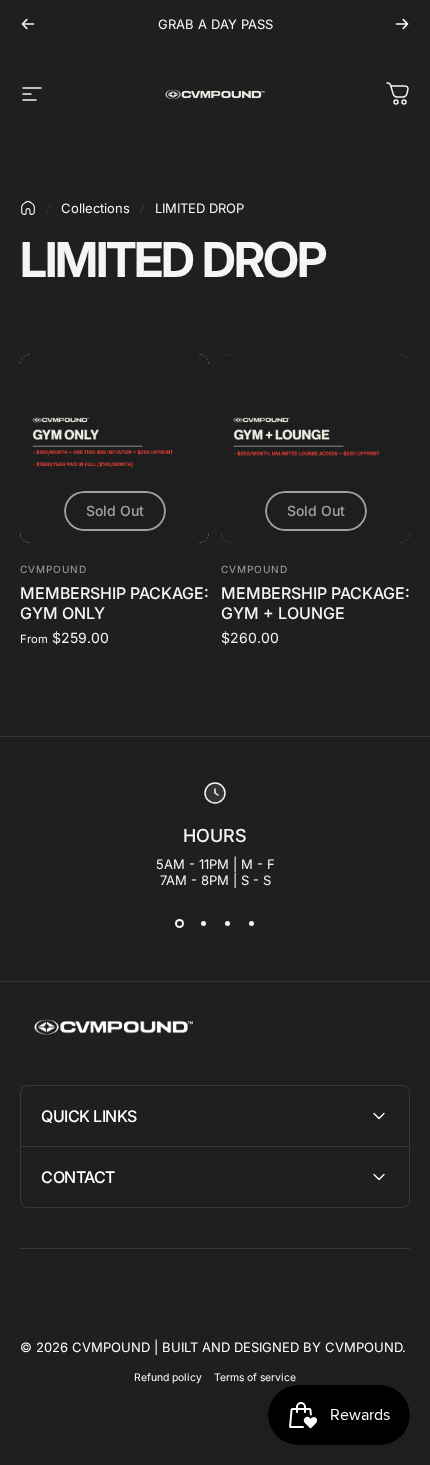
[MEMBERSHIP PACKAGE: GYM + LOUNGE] (315, 448)
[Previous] (28, 24)
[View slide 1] (179, 924)
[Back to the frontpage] (28, 208)
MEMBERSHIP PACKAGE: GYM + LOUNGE (315, 603)
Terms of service (255, 1377)
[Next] (402, 24)
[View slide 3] (227, 924)
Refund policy (168, 1377)
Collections (95, 208)
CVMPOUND (53, 569)
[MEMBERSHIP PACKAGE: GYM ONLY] (114, 448)
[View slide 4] (251, 924)
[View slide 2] (203, 924)
